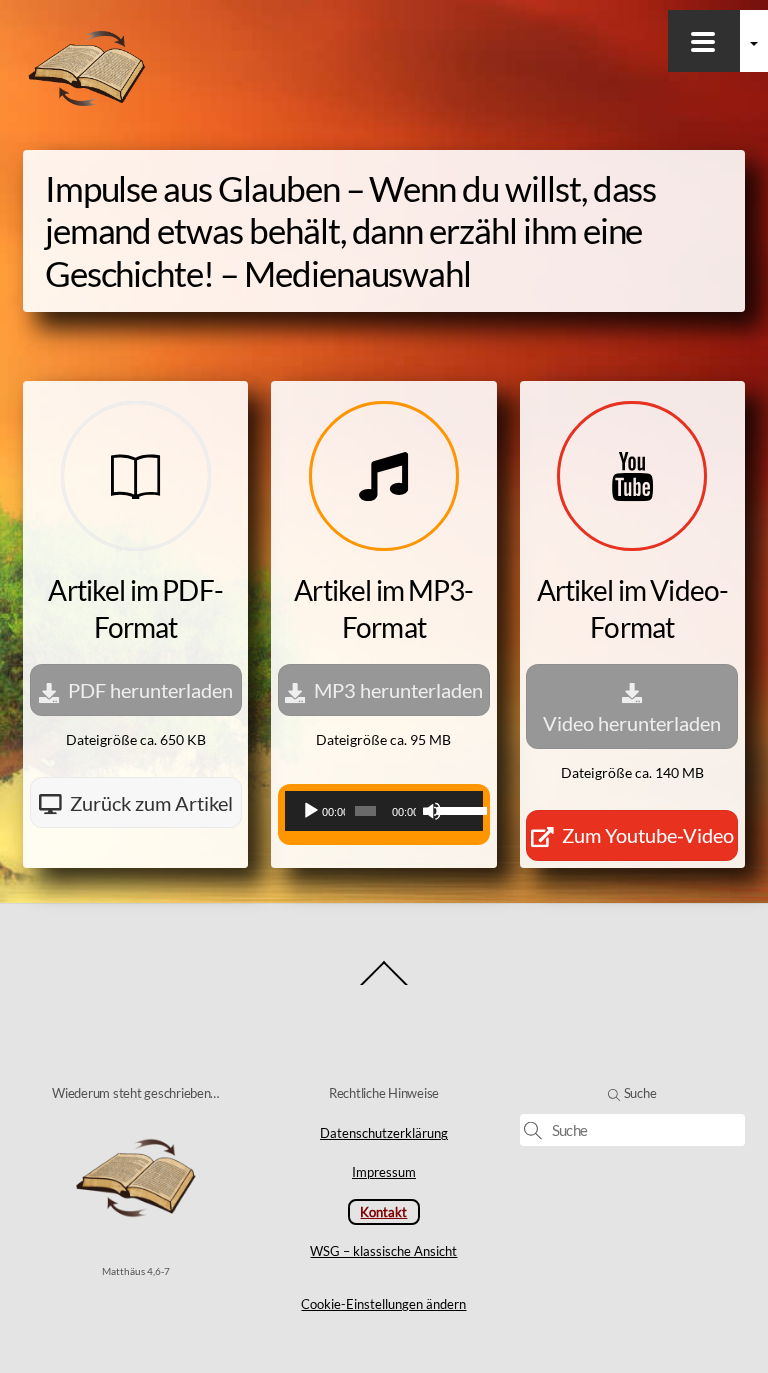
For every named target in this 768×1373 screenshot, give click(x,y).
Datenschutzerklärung (384, 1133)
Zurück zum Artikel (151, 803)
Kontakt (383, 1212)
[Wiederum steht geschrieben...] (87, 104)
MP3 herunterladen (398, 690)
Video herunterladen (632, 723)
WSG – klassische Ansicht (383, 1251)
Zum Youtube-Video (648, 835)
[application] (384, 811)
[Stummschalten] (432, 811)
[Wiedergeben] (311, 811)
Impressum (384, 1172)
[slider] (455, 809)
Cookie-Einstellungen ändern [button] (383, 1304)
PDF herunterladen (150, 690)
